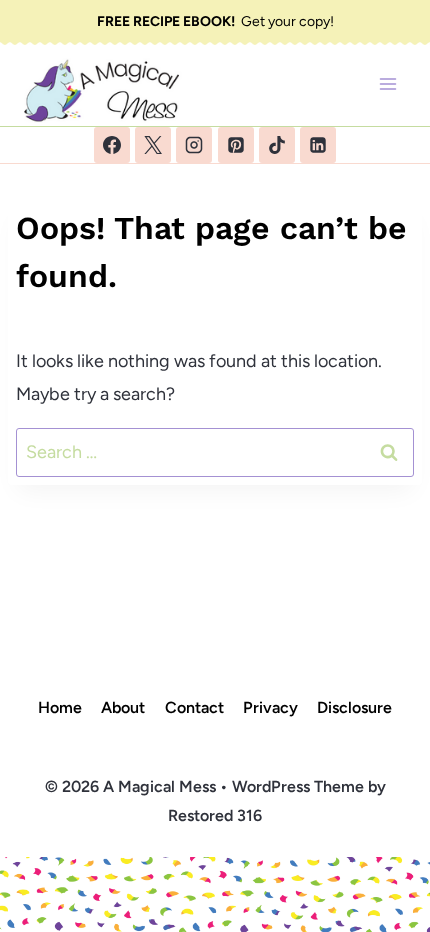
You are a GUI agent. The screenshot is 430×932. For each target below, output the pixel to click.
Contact (194, 707)
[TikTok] (277, 145)
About (123, 707)
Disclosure (354, 707)
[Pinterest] (236, 145)
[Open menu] (387, 84)
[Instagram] (194, 145)
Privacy (270, 707)
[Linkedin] (318, 145)
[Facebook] (112, 145)
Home (60, 707)
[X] (153, 145)
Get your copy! (215, 21)
